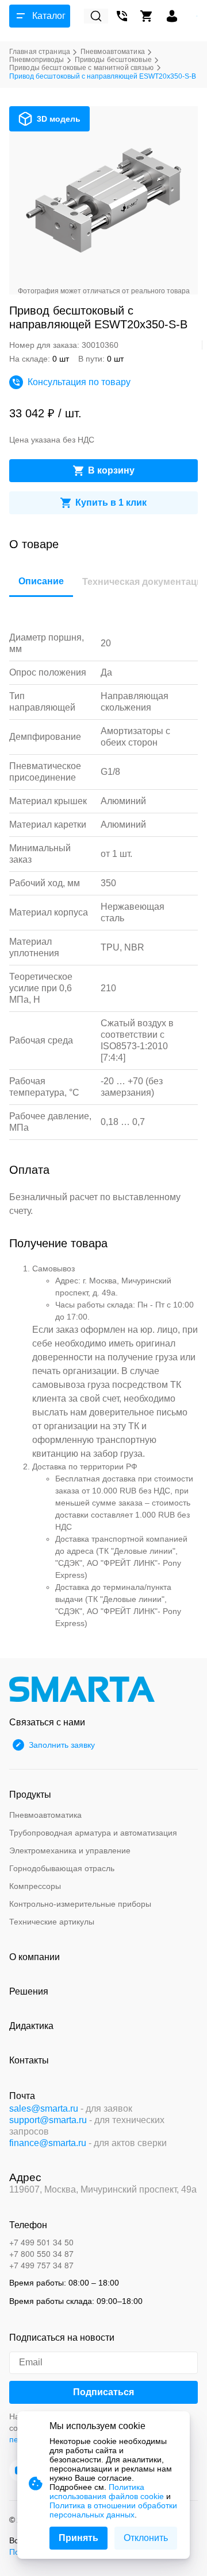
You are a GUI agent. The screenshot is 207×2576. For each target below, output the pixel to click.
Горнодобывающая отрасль (62, 1868)
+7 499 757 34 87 (41, 2265)
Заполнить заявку (62, 1745)
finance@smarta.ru (48, 2143)
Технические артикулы (52, 1922)
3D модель (59, 119)
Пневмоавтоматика (45, 1815)
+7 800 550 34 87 (41, 2253)
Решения (29, 1991)
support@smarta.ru (48, 2120)
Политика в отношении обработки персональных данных (113, 2510)
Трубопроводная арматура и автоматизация (93, 1833)
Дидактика (31, 2026)
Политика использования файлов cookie (107, 2492)
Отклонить (146, 2538)
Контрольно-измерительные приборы (80, 1904)
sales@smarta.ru (44, 2108)
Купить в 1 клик (111, 503)
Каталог (49, 16)
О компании (34, 1957)
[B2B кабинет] (172, 16)
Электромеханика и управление (70, 1850)
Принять (78, 2538)
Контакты (29, 2060)
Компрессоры (35, 1886)
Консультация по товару (79, 382)
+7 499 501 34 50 (41, 2242)
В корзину (111, 470)
